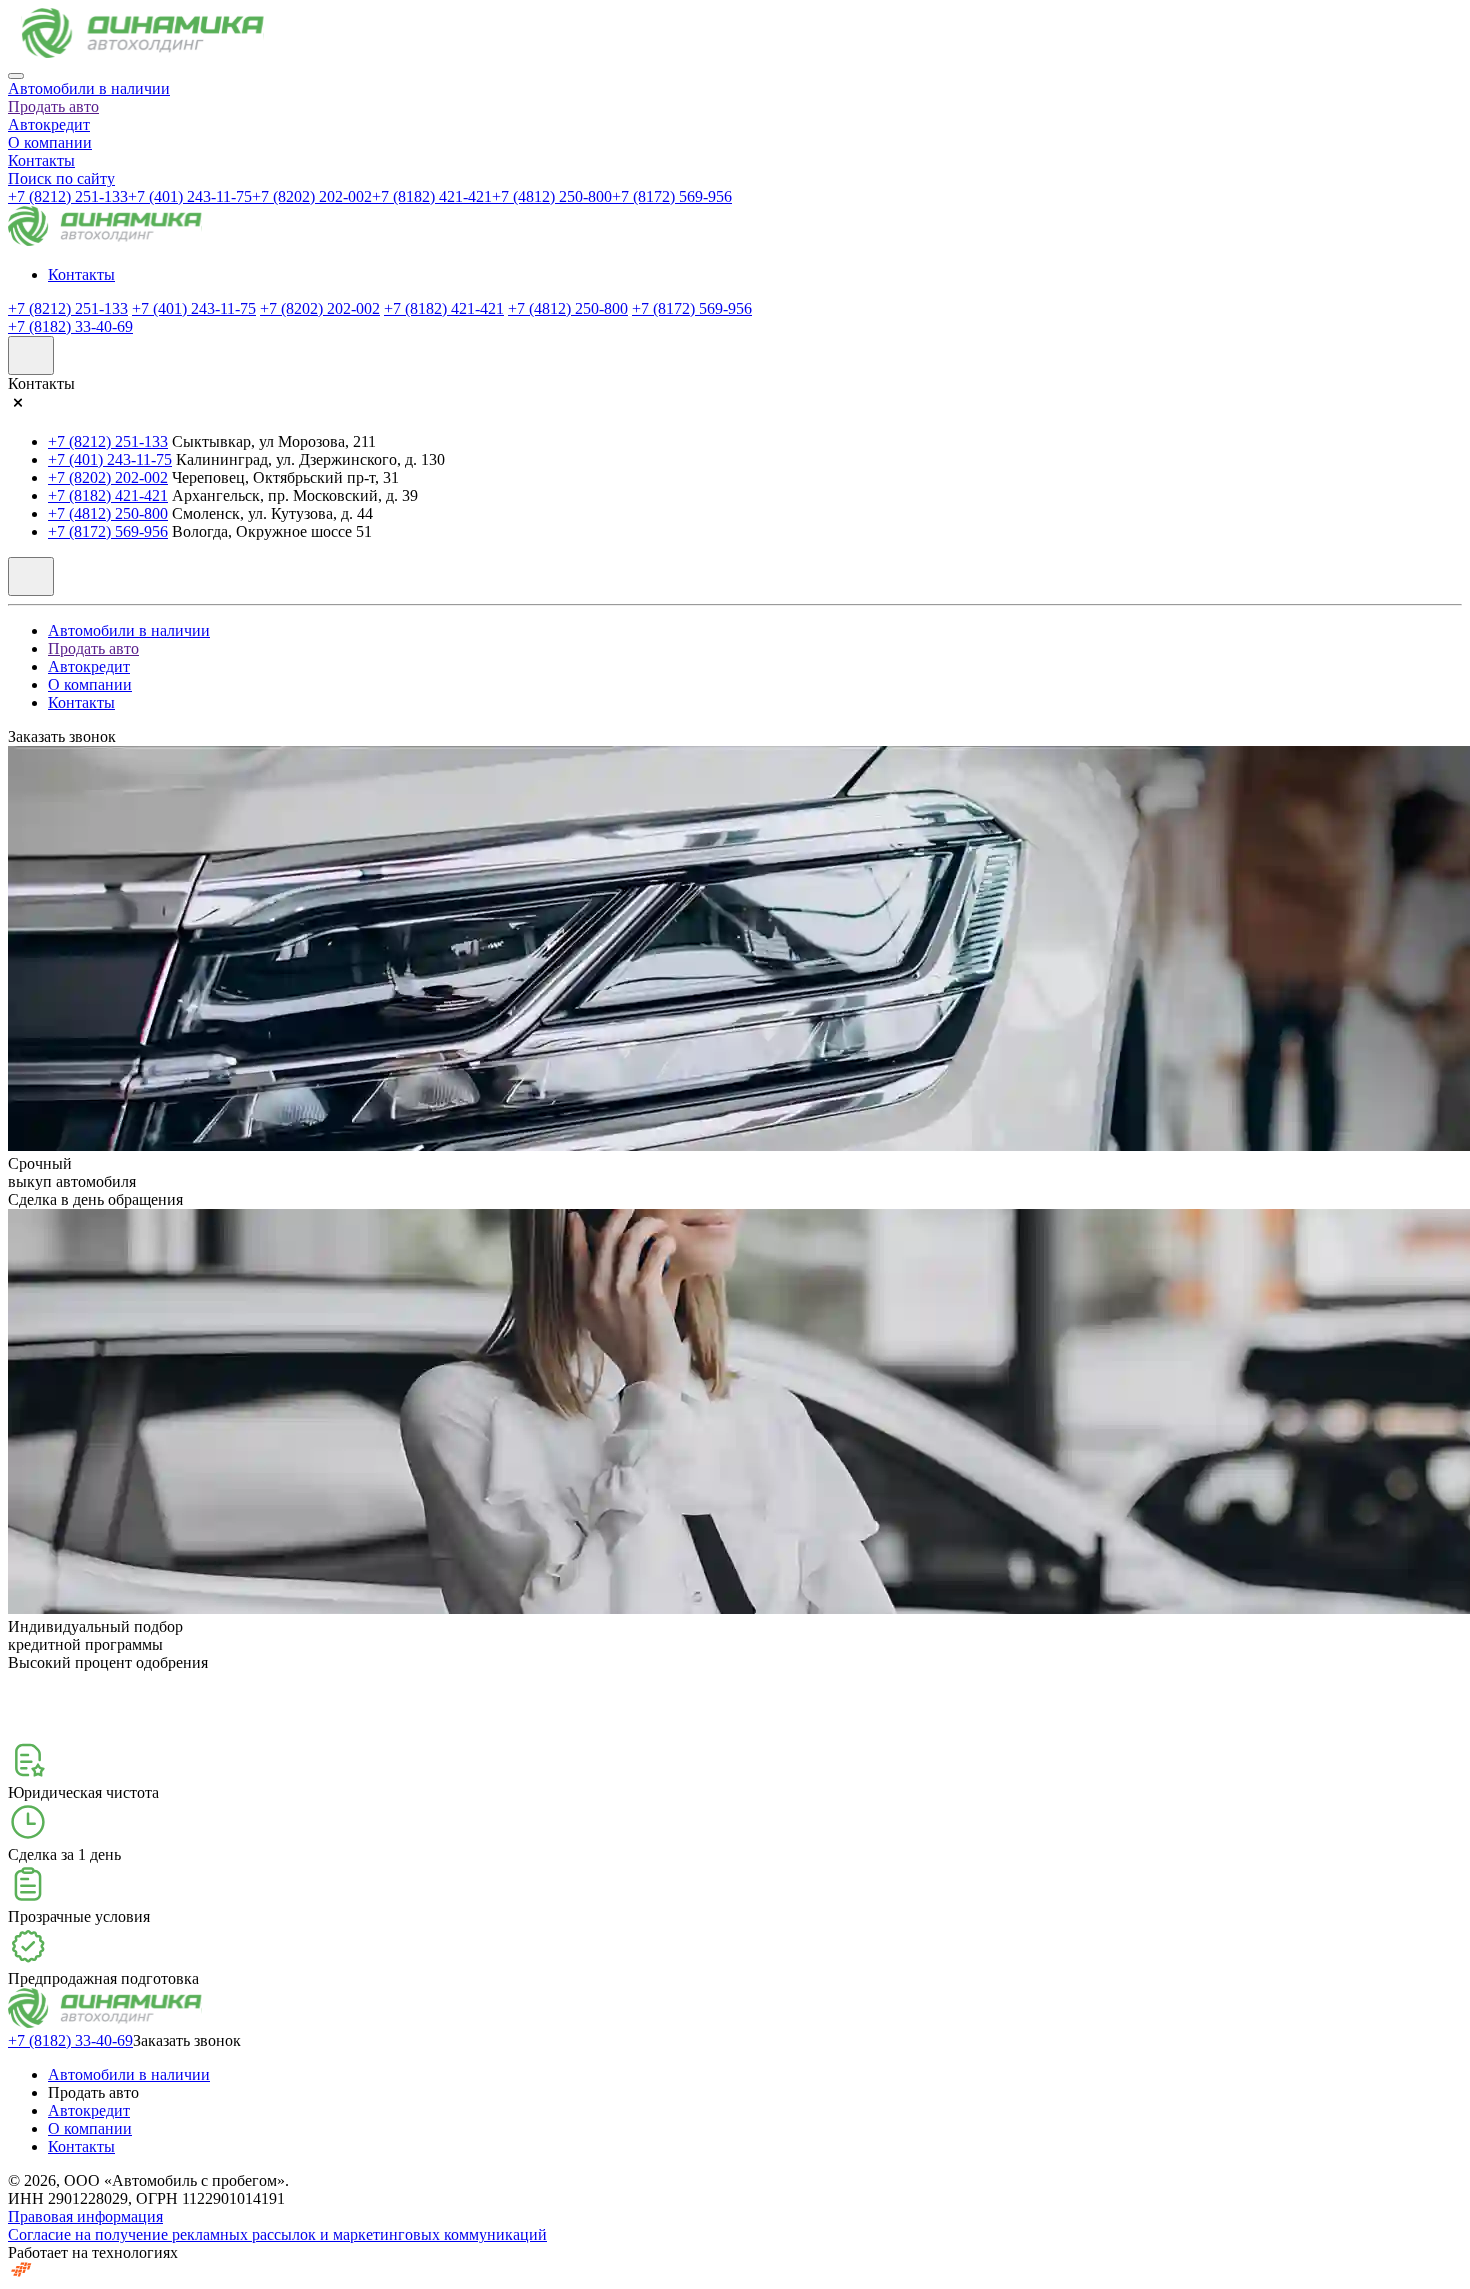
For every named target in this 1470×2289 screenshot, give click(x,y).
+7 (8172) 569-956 (672, 196)
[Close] (16, 76)
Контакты (41, 160)
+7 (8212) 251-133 (68, 196)
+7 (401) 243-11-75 (190, 196)
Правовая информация (85, 2216)
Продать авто (53, 106)
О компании (50, 142)
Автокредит (49, 124)
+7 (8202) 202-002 (312, 196)
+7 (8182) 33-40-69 (70, 326)
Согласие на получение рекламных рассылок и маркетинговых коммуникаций (277, 2234)
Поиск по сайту (61, 178)
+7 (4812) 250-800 (552, 196)
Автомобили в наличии (89, 88)
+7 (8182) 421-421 (432, 196)
